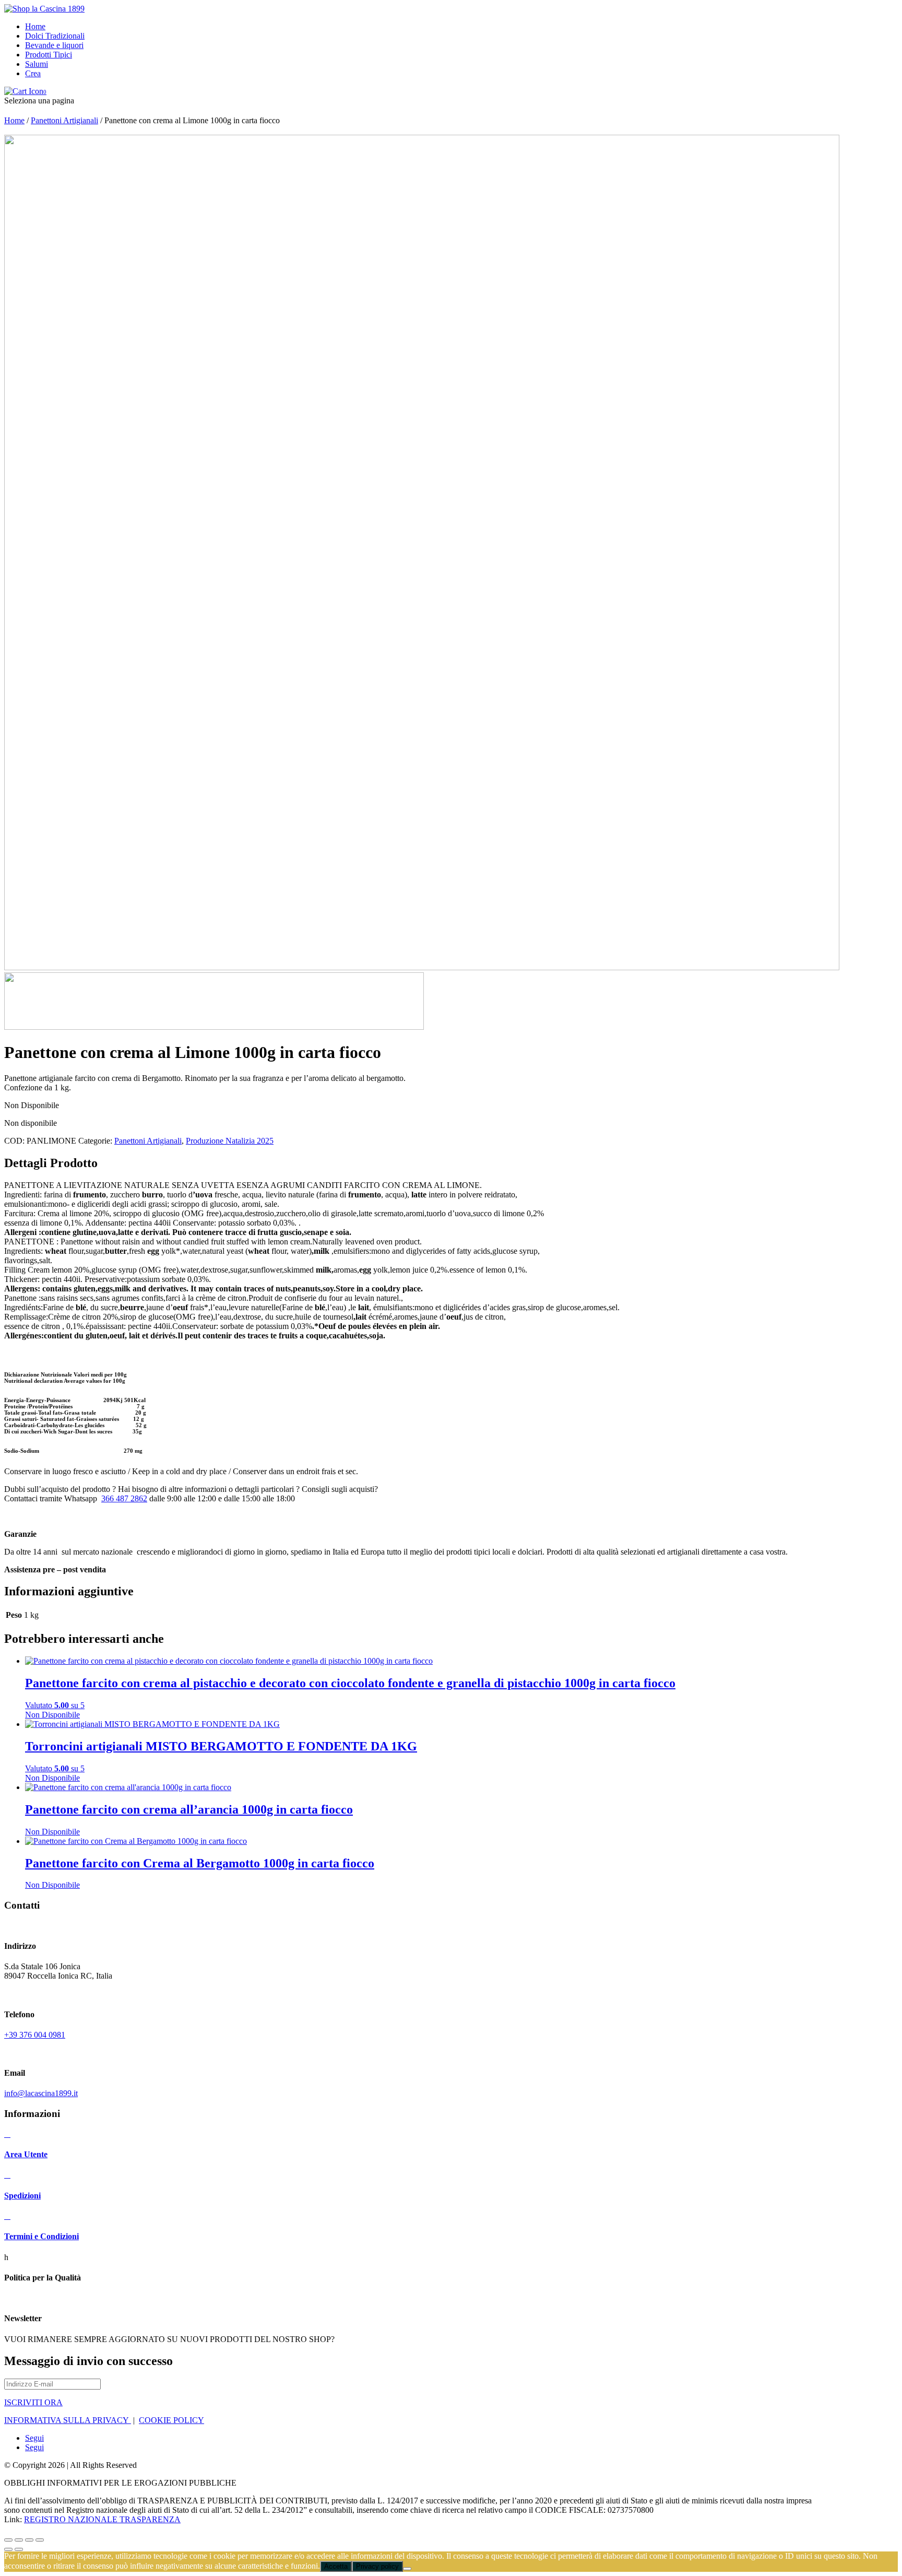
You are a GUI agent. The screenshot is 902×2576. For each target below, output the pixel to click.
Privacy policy (377, 2566)
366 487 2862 (124, 1498)
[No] (407, 2569)
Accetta (336, 2566)
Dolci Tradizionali (55, 36)
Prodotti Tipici (49, 55)
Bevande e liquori (54, 45)
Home (35, 26)
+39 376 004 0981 (35, 2035)
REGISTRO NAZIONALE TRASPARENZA (102, 2519)
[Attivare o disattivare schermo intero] (19, 2540)
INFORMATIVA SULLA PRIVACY (68, 2420)
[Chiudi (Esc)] (40, 2540)
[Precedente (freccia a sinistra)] (8, 2549)
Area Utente (26, 2154)
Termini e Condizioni (41, 2236)
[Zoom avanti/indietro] (8, 2540)
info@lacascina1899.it (41, 2093)
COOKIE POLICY (171, 2420)
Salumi (37, 64)
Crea (33, 73)
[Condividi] (29, 2540)
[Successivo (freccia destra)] (19, 2549)
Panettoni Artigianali (64, 120)
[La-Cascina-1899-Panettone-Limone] (422, 967)
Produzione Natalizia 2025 (230, 1141)
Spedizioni (22, 2196)
